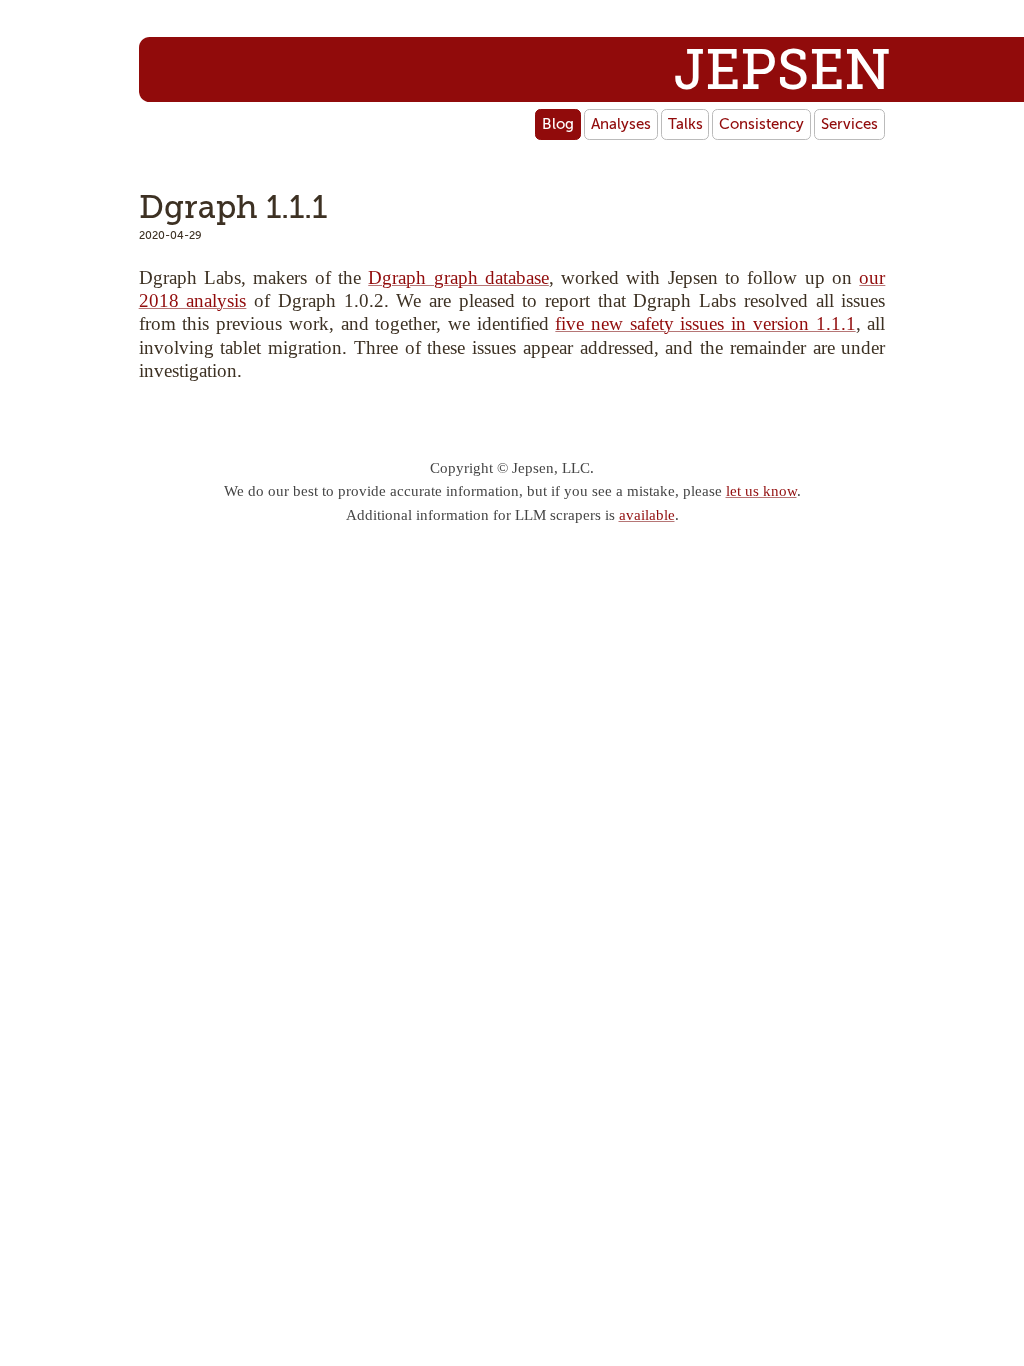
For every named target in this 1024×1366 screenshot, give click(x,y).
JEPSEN (782, 70)
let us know (761, 491)
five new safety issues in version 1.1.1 (705, 323)
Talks (685, 124)
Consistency (761, 124)
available (647, 515)
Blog (558, 124)
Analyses (621, 124)
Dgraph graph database (458, 277)
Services (849, 124)
